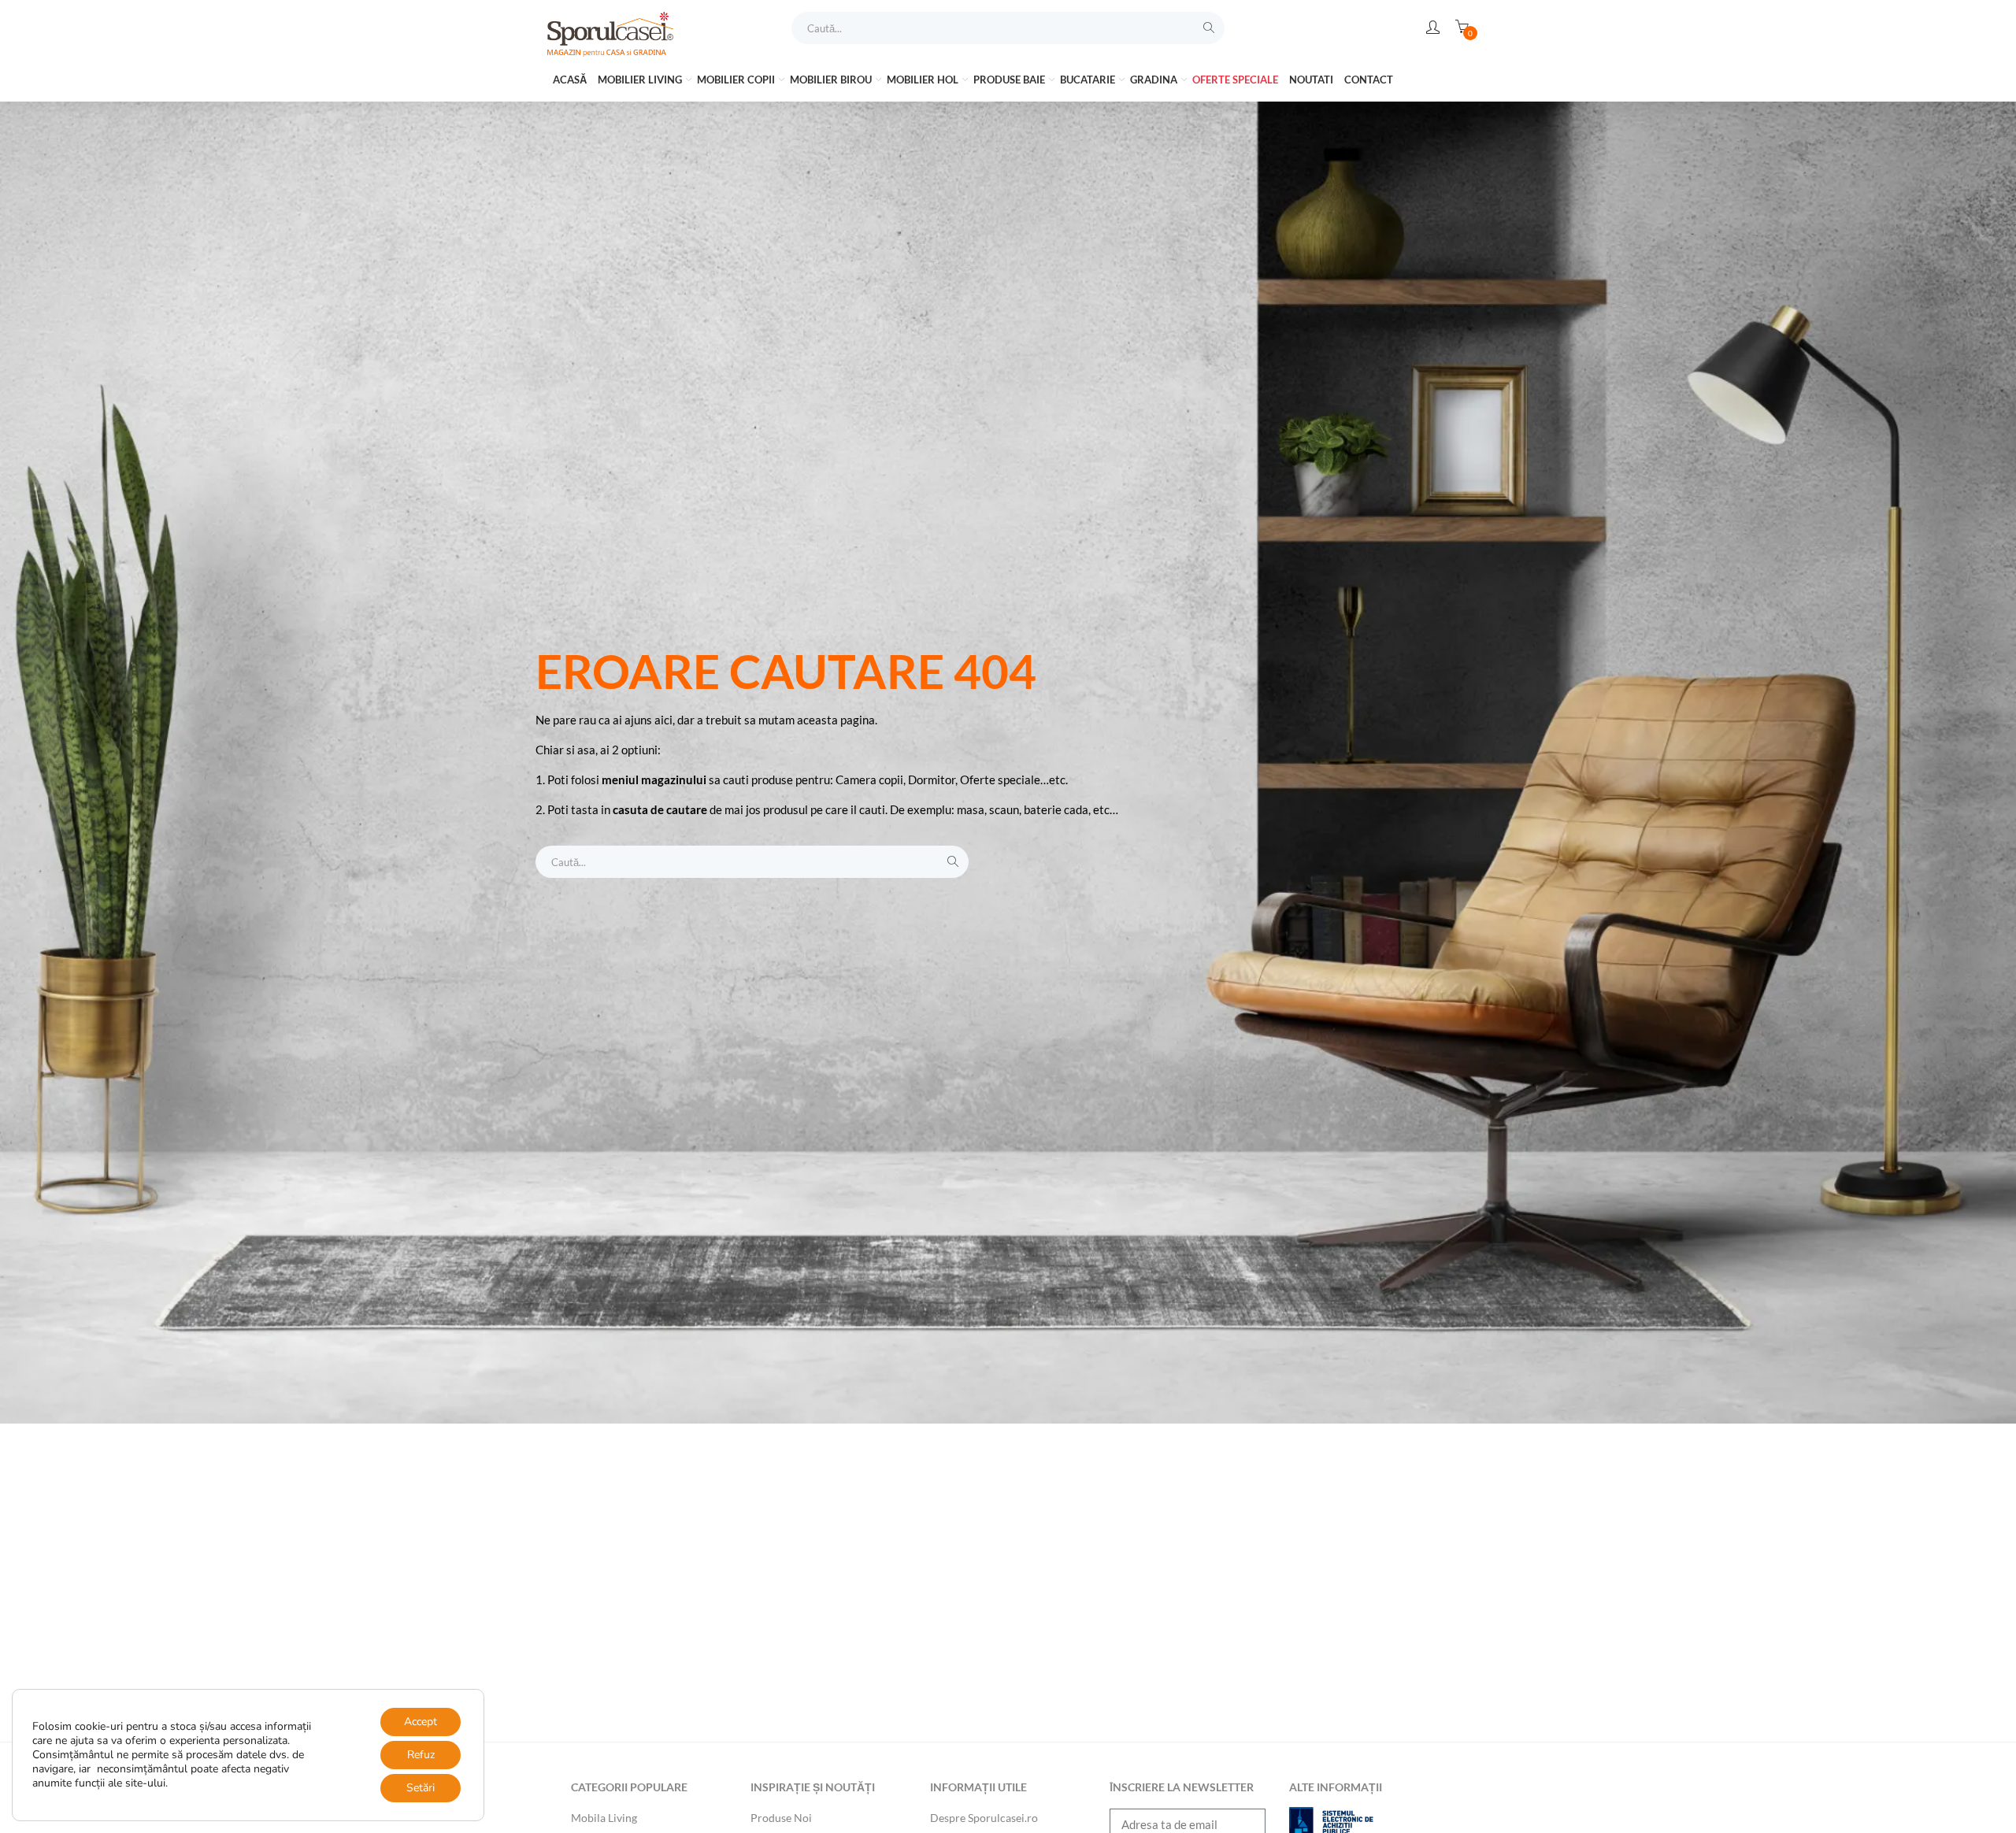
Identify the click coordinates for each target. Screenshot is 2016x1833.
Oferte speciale (1235, 80)
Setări (421, 1788)
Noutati (1311, 80)
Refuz (421, 1755)
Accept (421, 1722)
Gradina (1155, 80)
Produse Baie (1010, 80)
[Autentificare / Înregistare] (1433, 28)
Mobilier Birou (832, 80)
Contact (1369, 80)
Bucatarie (1089, 80)
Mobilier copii (737, 80)
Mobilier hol (924, 80)
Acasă (570, 80)
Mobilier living (641, 80)
